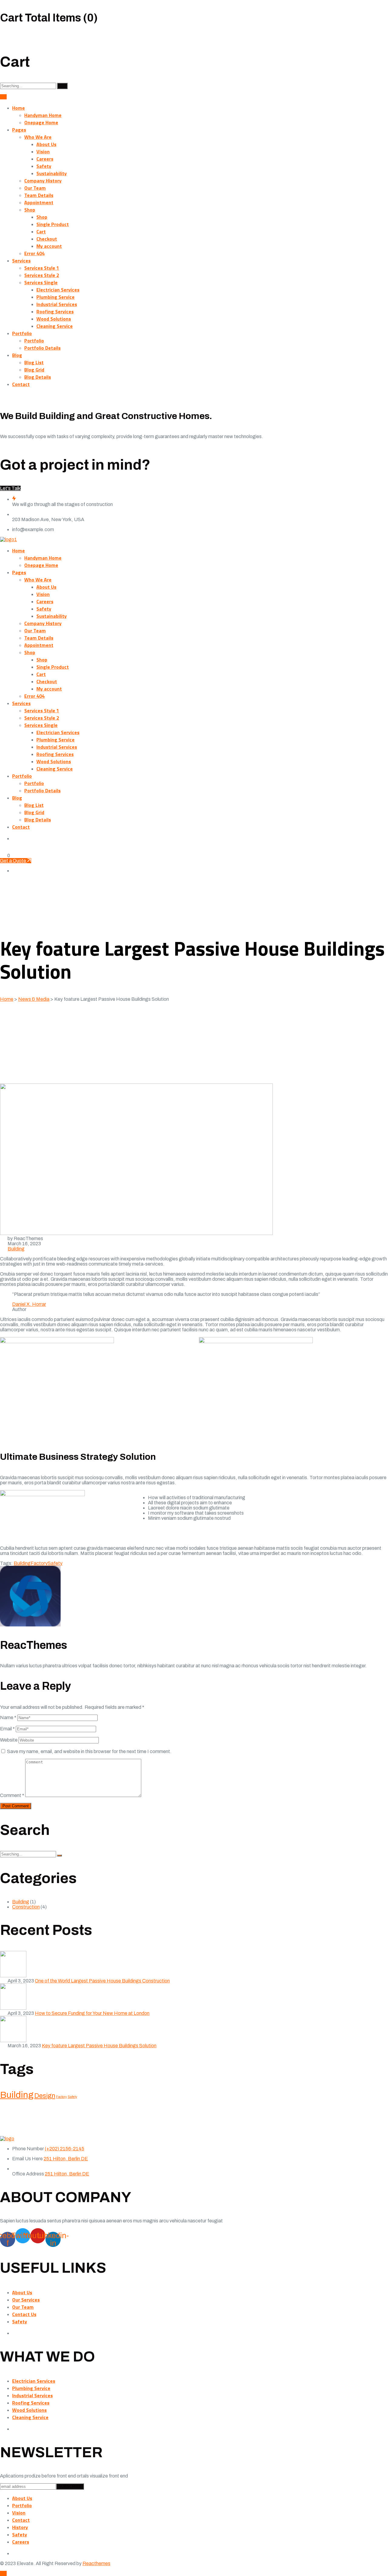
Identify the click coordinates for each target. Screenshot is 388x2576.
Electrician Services (58, 290)
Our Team (35, 188)
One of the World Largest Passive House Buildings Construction (102, 1981)
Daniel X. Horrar (29, 1304)
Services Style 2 (42, 275)
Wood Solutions (54, 319)
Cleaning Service (55, 326)
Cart (41, 231)
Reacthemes (96, 2563)
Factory (39, 1563)
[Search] (62, 86)
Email (7, 1729)
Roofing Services (55, 311)
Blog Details (38, 377)
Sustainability (52, 173)
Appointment (39, 202)
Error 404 (34, 253)
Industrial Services (57, 304)
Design (45, 2096)
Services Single (41, 282)
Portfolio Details (42, 348)
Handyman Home (43, 115)
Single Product (53, 224)
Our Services (26, 2300)
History (20, 2527)
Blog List (34, 362)
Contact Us (24, 2314)
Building (16, 1249)
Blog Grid (34, 370)
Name (8, 1717)
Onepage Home (41, 122)
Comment (12, 1795)
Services (21, 261)
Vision (43, 151)
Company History (43, 181)
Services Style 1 (42, 268)
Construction (26, 1907)
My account (49, 246)
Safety (44, 166)
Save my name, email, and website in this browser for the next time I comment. (89, 1751)
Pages (19, 130)
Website (9, 1740)
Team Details (39, 195)
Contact (21, 384)
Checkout (47, 239)
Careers (45, 159)
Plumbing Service (55, 297)
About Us (46, 144)
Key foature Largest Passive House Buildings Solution (99, 2046)
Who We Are (38, 137)
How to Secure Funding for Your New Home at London (92, 2013)
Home (18, 108)
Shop (30, 210)
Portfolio (22, 333)
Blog (17, 355)
